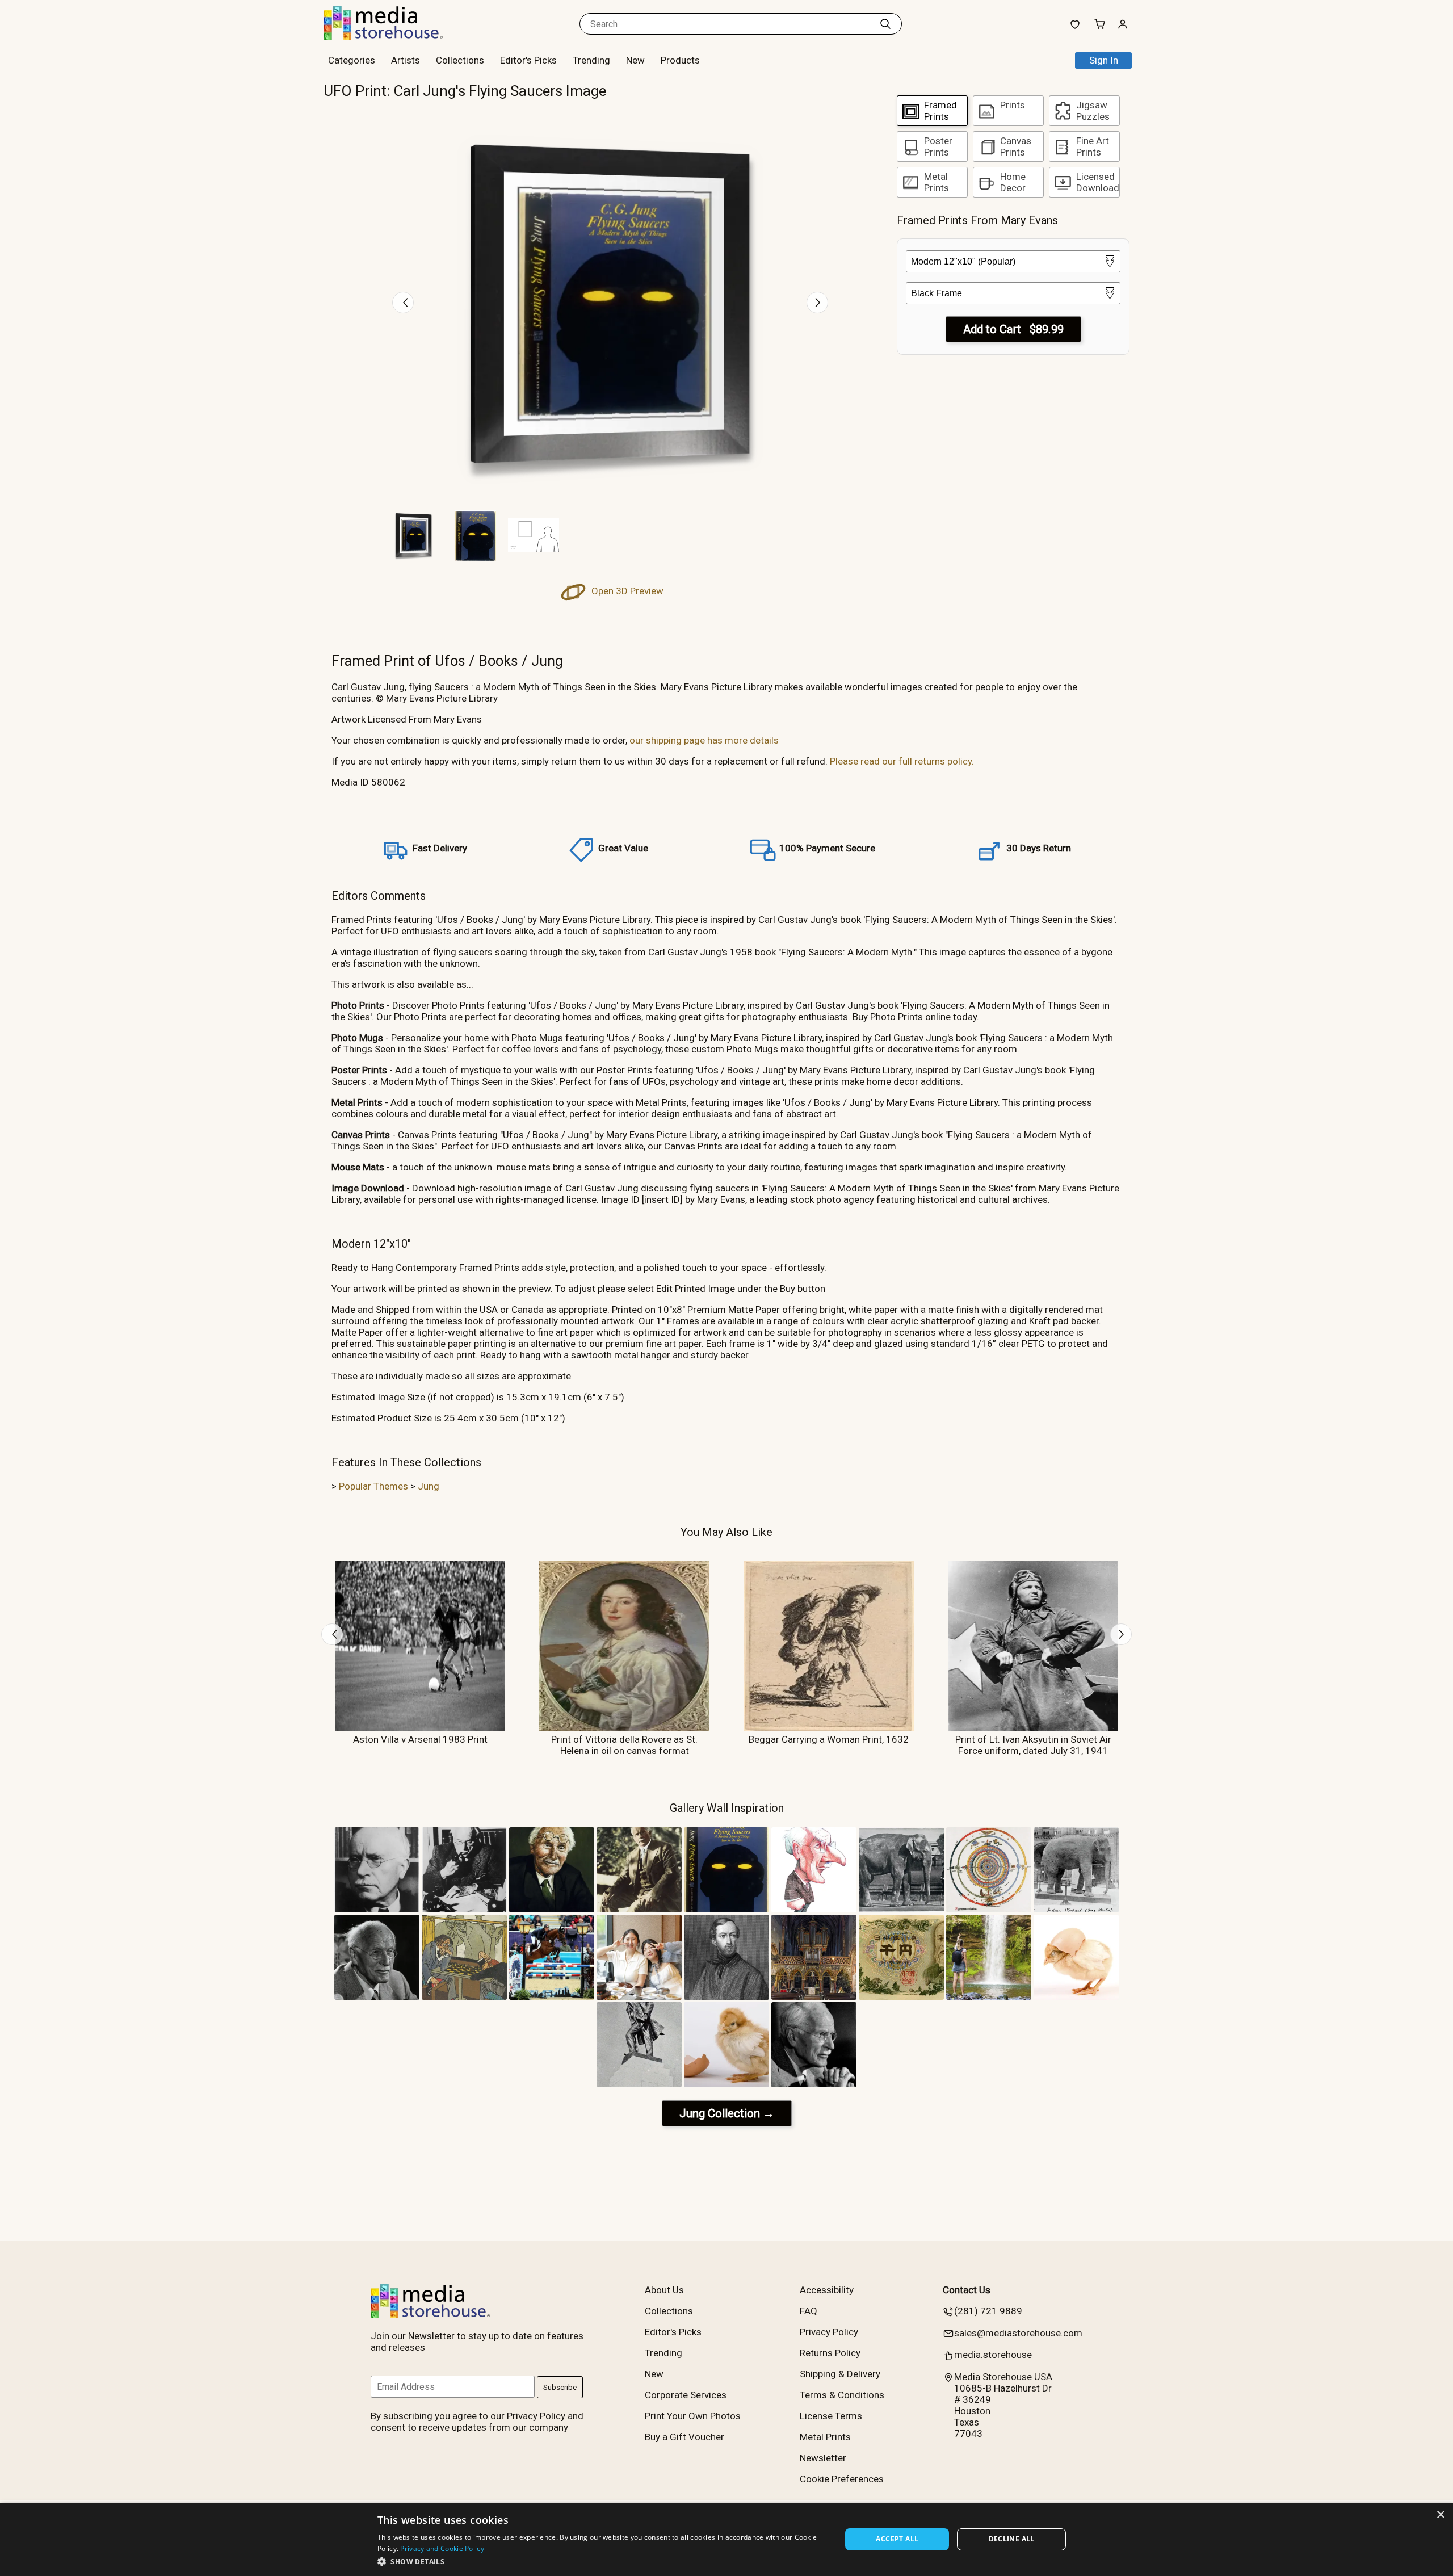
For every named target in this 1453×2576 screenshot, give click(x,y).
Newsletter (823, 2458)
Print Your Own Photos (693, 2416)
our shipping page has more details (704, 740)
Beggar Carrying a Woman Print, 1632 (829, 1739)
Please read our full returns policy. (902, 761)
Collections (460, 60)
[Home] (394, 36)
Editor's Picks (528, 60)
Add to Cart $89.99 (1013, 329)
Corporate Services (686, 2395)
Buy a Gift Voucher (684, 2437)
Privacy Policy (829, 2332)
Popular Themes (373, 1486)
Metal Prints (825, 2437)
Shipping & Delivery (840, 2374)
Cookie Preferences (842, 2479)
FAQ (809, 2311)
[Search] (885, 24)
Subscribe (560, 2387)
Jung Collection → (727, 2113)
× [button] (1440, 2515)
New (635, 60)
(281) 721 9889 (988, 2311)
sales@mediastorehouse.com (1018, 2333)
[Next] (817, 303)
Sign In (1104, 60)
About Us (664, 2290)
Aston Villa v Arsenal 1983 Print (420, 1739)
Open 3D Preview (626, 591)
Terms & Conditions (842, 2395)
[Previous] (403, 303)
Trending (591, 60)
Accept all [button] (897, 2539)
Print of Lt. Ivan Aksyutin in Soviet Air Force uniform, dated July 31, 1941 (1033, 1745)
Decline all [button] (1012, 2539)
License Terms (831, 2416)
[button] (602, 2561)
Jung (429, 1486)
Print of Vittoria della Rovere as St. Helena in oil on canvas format (624, 1745)
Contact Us (967, 2290)
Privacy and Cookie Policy (442, 2548)
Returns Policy (830, 2353)
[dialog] (726, 2539)
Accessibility (827, 2290)
